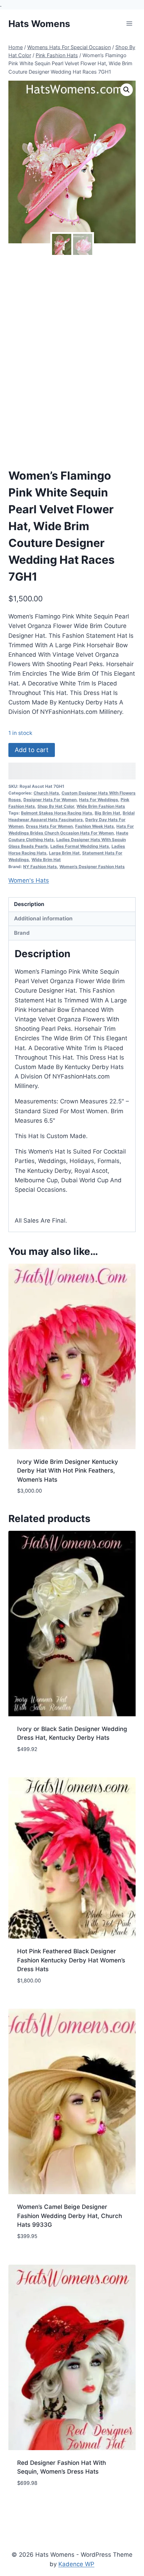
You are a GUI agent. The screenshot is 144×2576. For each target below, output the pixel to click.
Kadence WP (76, 2564)
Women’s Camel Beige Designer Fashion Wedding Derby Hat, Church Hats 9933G (70, 2216)
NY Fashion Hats (40, 867)
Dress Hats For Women (49, 826)
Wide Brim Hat (46, 860)
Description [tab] (29, 904)
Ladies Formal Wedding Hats (80, 846)
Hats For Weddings (99, 800)
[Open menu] (129, 24)
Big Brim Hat (107, 813)
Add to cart (32, 750)
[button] (127, 90)
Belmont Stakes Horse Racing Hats (57, 813)
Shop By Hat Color (56, 806)
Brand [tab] (22, 933)
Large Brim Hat (64, 853)
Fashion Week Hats (95, 826)
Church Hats (46, 793)
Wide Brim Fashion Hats (101, 806)
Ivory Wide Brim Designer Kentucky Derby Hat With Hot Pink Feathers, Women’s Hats (68, 1471)
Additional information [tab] (43, 918)
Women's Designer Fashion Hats (92, 867)
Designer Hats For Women (50, 800)
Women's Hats (29, 880)
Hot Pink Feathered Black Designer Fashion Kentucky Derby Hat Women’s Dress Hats (71, 1960)
